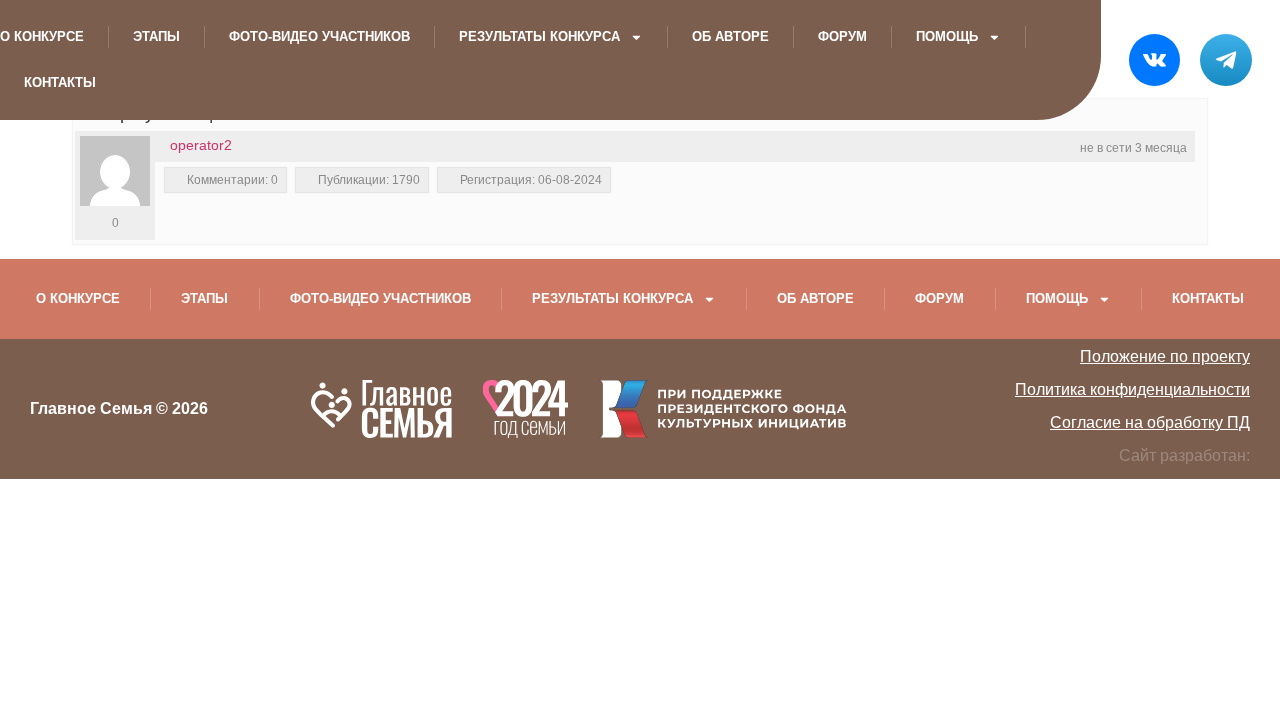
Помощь (947, 36)
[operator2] (115, 171)
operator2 (201, 145)
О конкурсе (42, 36)
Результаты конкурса (539, 36)
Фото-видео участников (319, 36)
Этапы (156, 36)
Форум (842, 36)
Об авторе (730, 36)
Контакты (60, 82)
